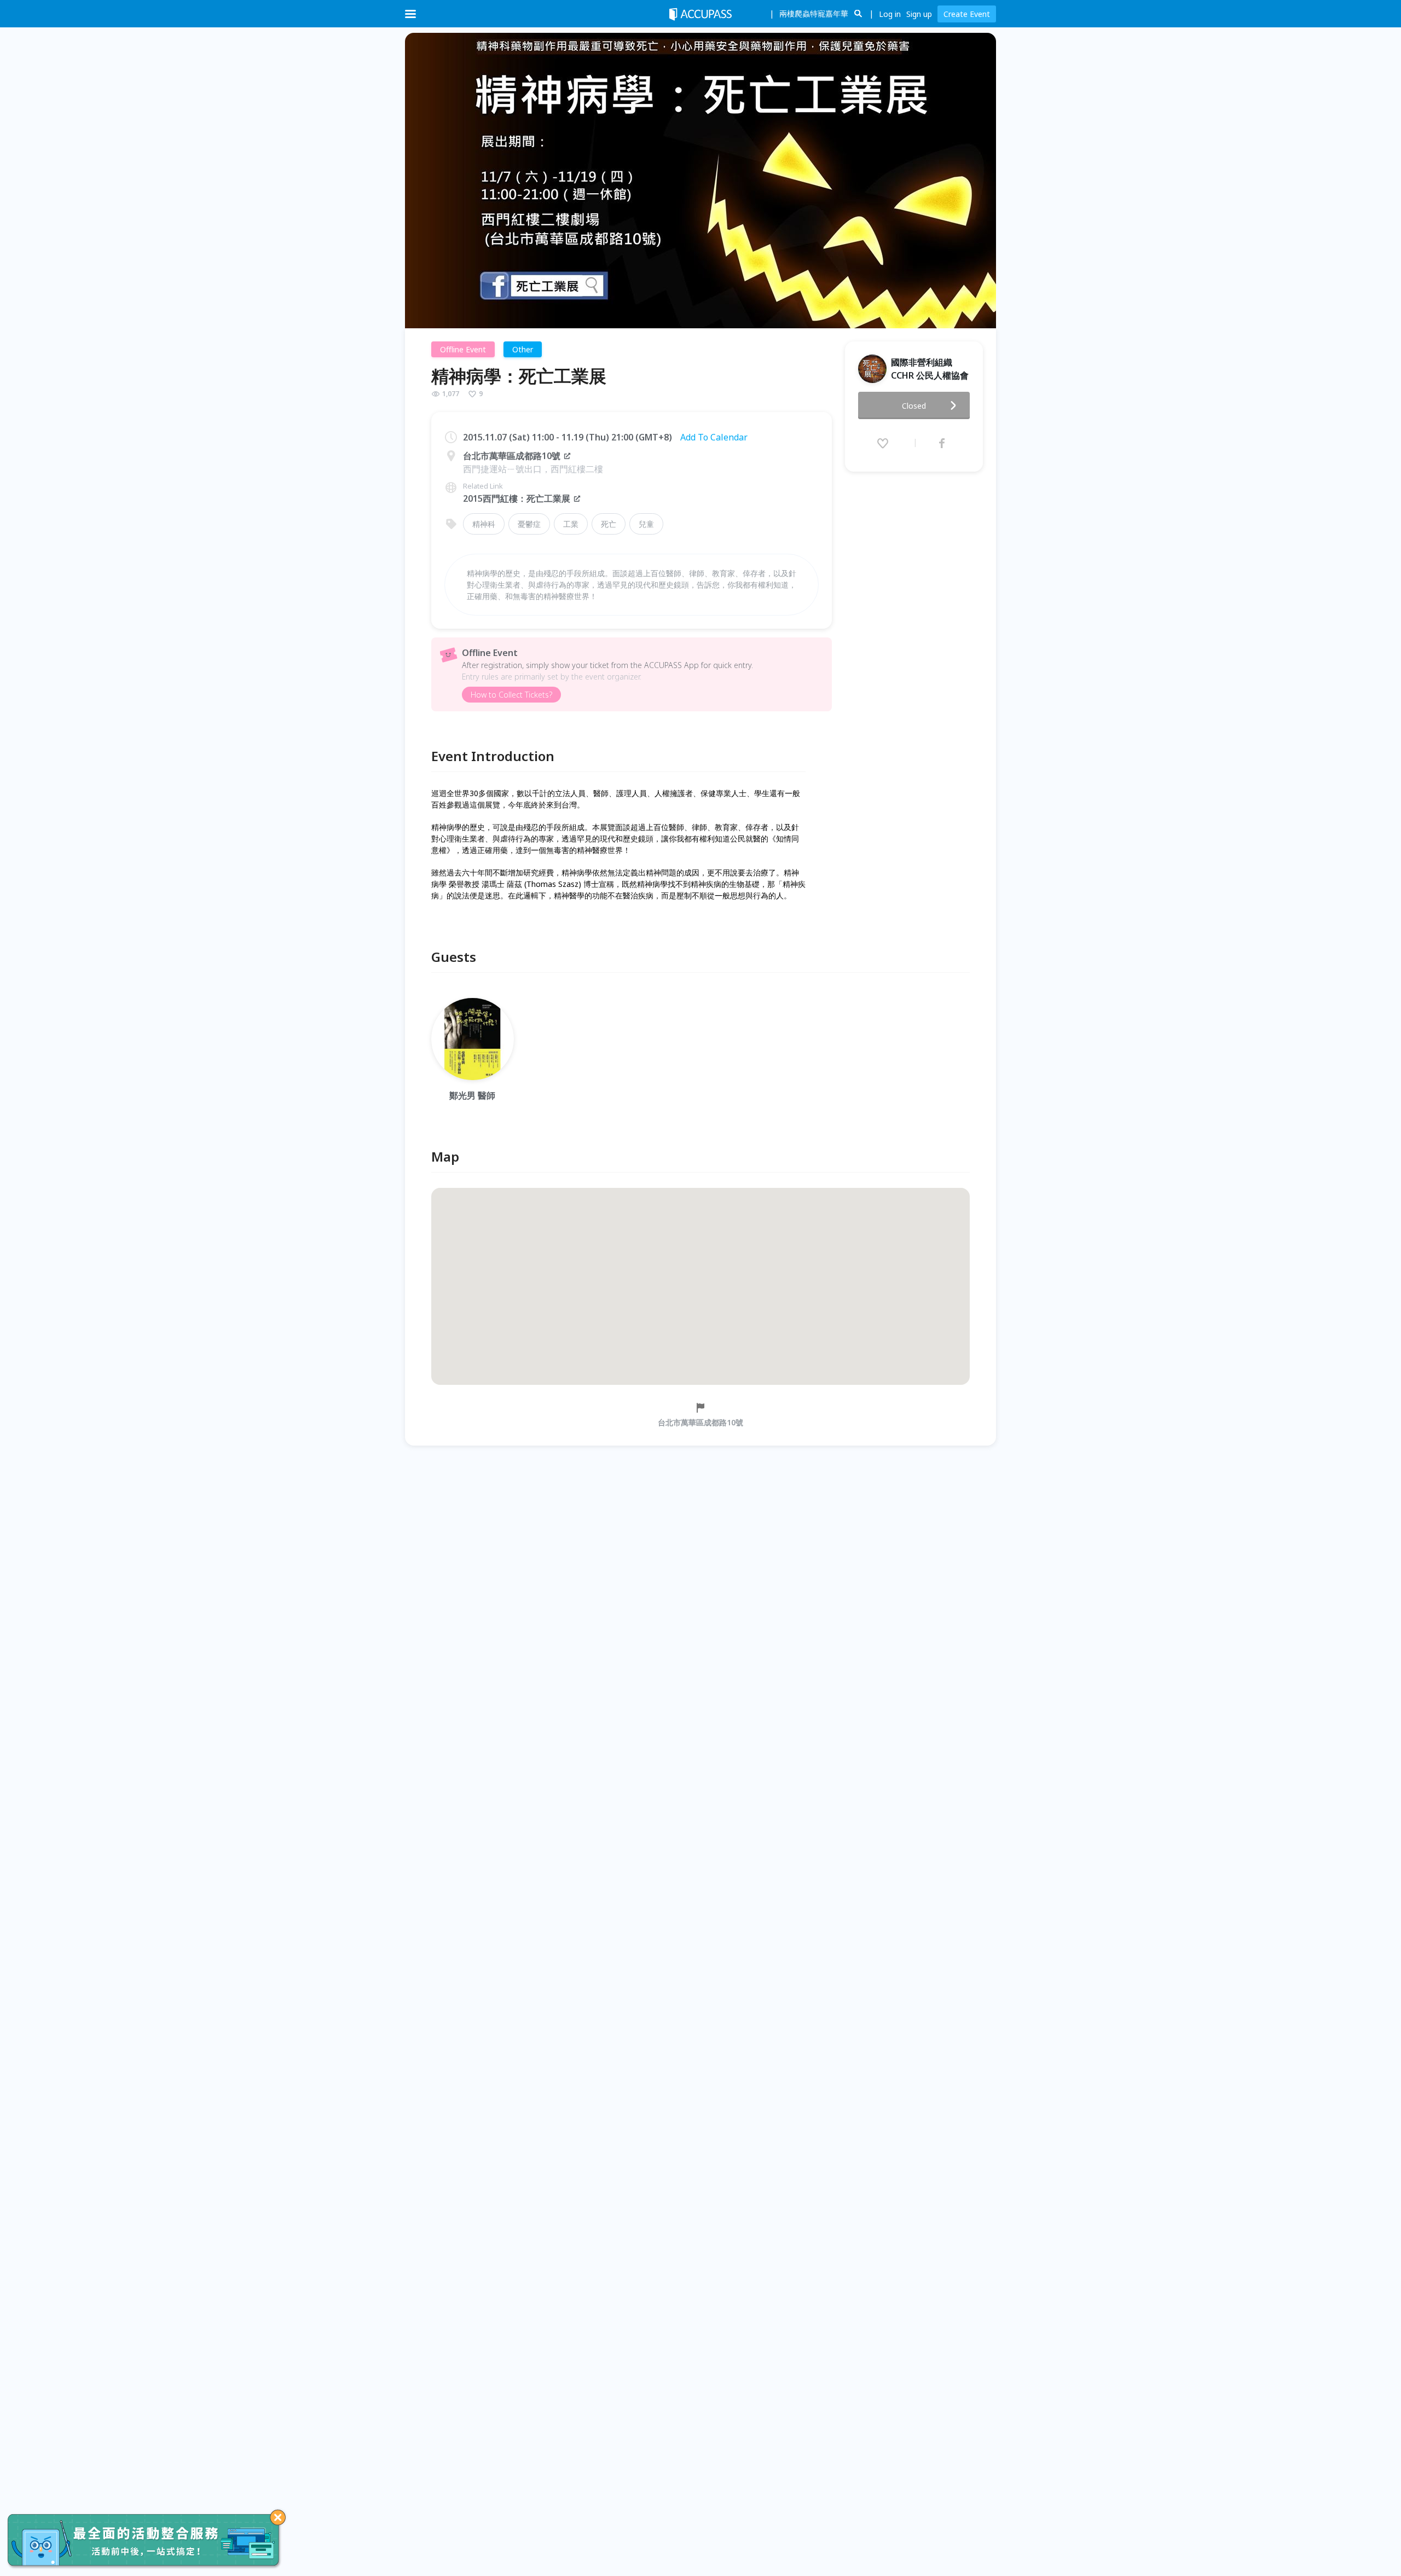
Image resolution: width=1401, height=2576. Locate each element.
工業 (571, 524)
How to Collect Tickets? (511, 695)
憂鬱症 (529, 524)
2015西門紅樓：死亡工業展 (517, 498)
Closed (914, 406)
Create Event (967, 14)
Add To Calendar (714, 437)
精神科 (484, 524)
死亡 (609, 524)
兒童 (646, 524)
